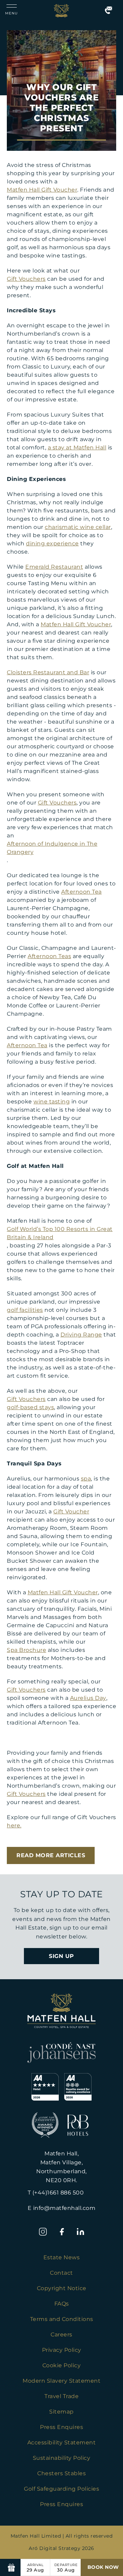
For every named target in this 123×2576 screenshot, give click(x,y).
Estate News (62, 2257)
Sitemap (61, 2412)
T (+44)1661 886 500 (56, 2193)
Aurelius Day (88, 1698)
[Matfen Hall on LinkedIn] (80, 2232)
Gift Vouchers (26, 279)
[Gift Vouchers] (12, 2567)
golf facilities (25, 1310)
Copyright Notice (62, 2288)
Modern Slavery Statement (61, 2381)
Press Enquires (61, 2427)
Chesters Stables (61, 2473)
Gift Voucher (71, 1511)
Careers (61, 2335)
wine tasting (52, 1102)
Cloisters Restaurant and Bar (48, 672)
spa (86, 1479)
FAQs (62, 2304)
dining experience (52, 543)
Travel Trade (61, 2396)
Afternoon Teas (49, 956)
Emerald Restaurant (54, 567)
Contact (61, 2273)
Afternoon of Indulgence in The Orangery (52, 848)
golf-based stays (30, 1407)
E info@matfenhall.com (62, 2208)
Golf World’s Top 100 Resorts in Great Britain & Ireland (60, 1233)
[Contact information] (108, 10)
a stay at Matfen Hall (77, 448)
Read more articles (51, 1855)
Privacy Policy (62, 2350)
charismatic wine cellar (78, 527)
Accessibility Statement (62, 2442)
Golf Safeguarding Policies (61, 2489)
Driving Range (81, 1335)
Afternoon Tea (81, 892)
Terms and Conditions (62, 2319)
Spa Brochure (26, 1650)
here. (14, 1825)
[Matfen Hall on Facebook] (62, 2232)
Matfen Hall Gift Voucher (42, 190)
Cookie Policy (62, 2365)
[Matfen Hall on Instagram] (43, 2232)
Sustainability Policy (62, 2458)
